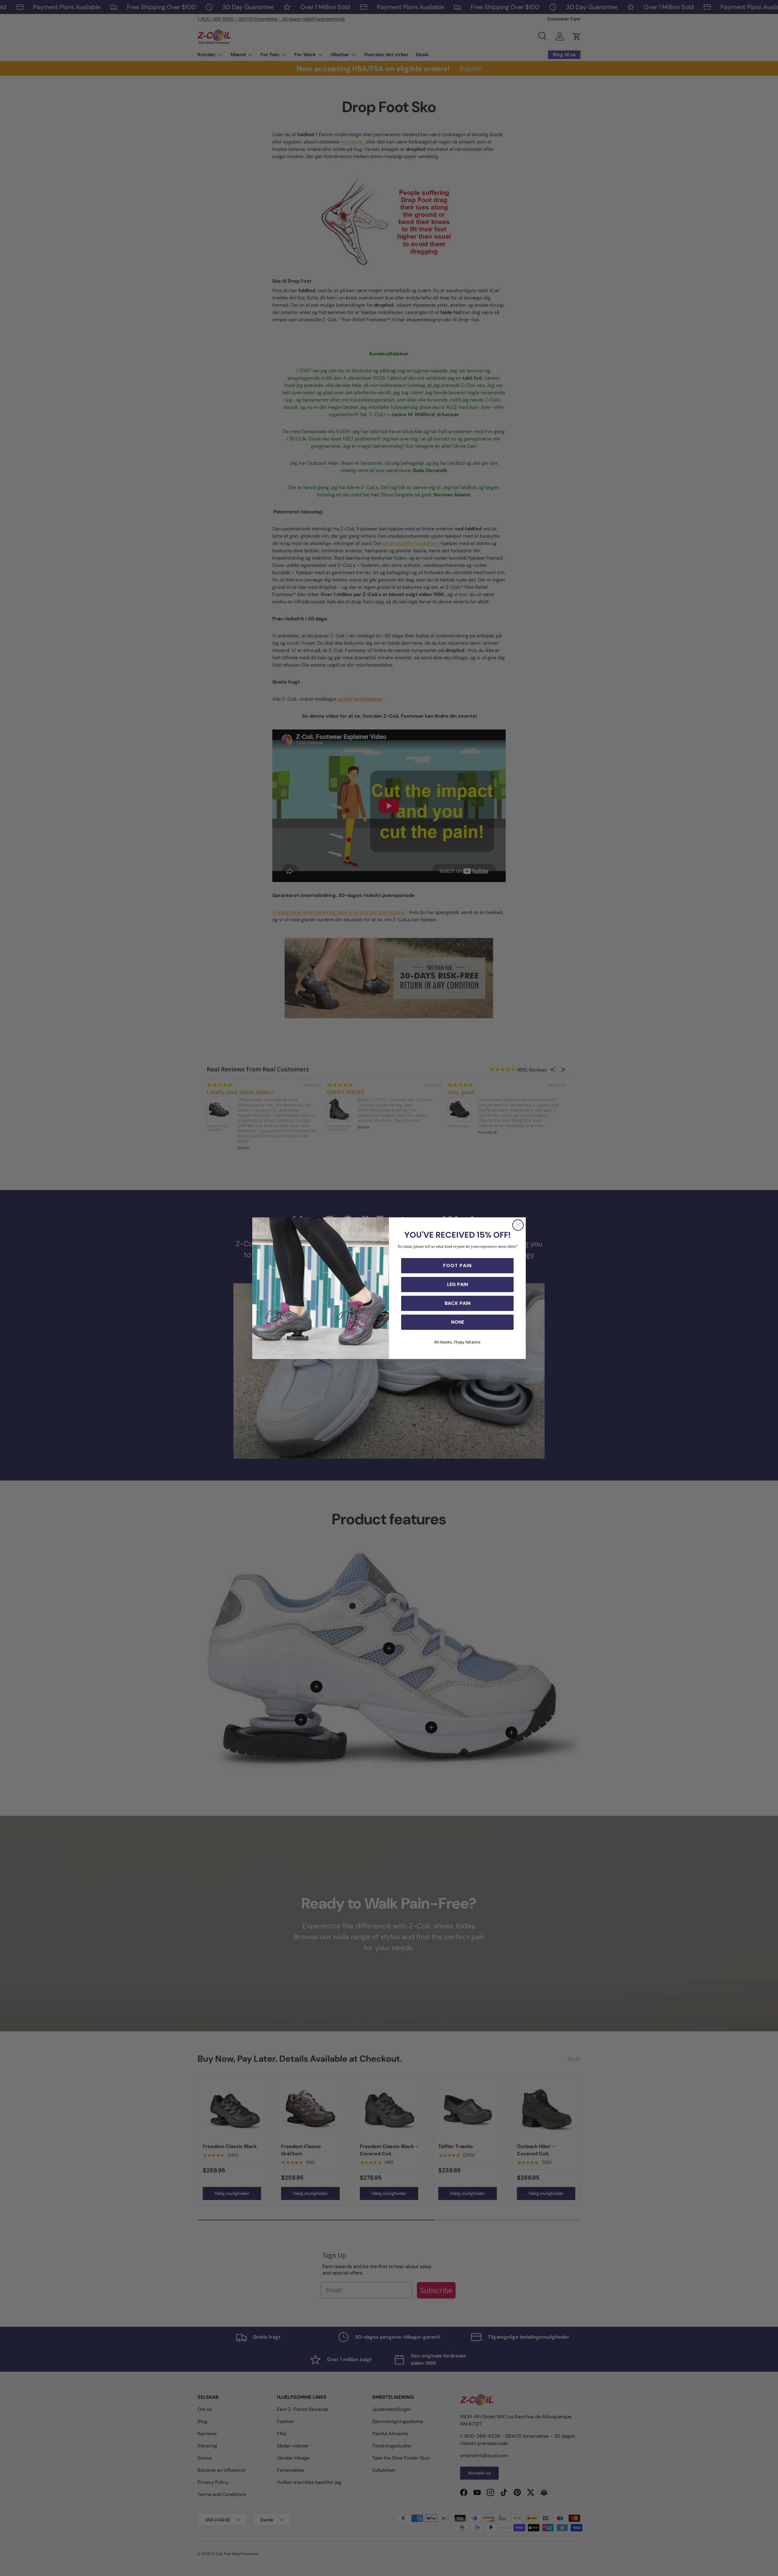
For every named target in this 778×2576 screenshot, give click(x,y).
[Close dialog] (518, 1225)
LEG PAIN (458, 1284)
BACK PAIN (458, 1303)
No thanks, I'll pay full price (457, 1342)
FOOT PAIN (457, 1266)
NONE (458, 1322)
